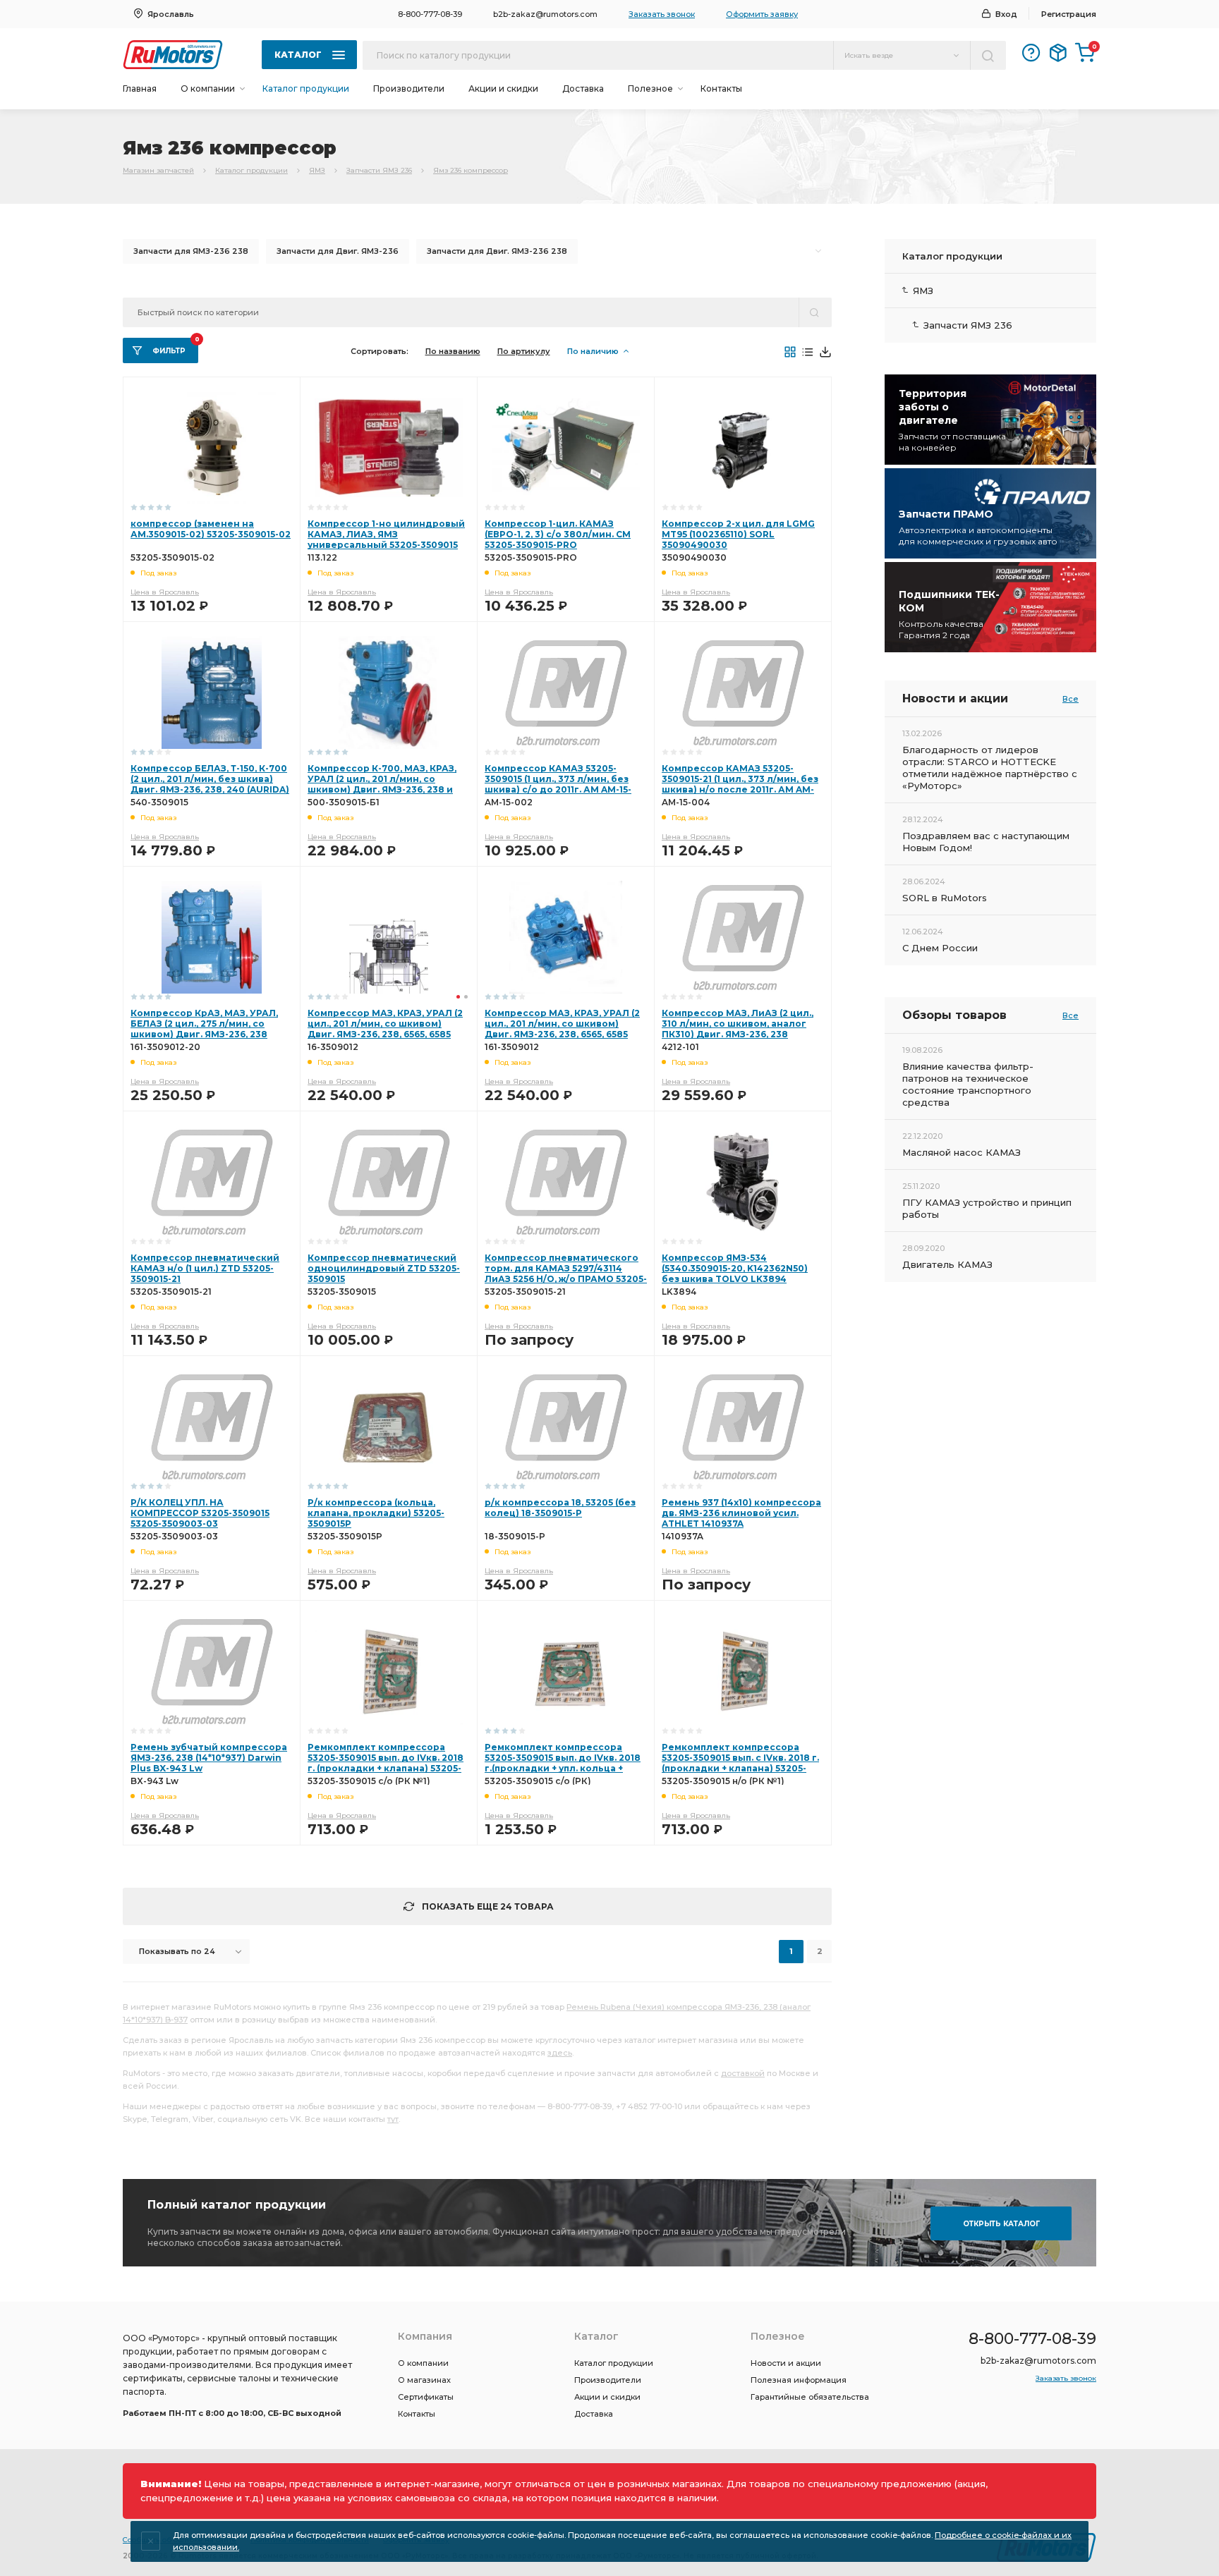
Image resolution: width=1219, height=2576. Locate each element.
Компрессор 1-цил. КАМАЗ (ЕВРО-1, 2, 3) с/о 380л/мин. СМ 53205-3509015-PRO (558, 534)
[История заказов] (1058, 53)
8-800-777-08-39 (430, 14)
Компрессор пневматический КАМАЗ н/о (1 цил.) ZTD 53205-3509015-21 (205, 1268)
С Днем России (940, 948)
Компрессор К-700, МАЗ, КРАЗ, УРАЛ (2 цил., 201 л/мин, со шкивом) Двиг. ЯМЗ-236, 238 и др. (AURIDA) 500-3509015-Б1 (382, 784)
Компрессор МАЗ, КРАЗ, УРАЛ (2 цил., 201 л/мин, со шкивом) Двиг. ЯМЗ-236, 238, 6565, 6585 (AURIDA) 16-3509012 (385, 1029)
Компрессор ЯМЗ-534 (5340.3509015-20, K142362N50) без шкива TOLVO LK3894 (735, 1268)
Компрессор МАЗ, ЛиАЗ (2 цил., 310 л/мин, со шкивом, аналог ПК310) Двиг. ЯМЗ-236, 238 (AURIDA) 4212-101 (738, 1029)
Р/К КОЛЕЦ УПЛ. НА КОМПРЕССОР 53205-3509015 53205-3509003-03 (200, 1513)
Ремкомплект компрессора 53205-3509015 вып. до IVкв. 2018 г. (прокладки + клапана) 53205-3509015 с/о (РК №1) (386, 1763)
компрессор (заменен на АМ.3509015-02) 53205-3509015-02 (211, 529)
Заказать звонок (662, 14)
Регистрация (1069, 14)
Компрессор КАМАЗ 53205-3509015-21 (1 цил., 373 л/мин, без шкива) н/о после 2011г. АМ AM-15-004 (740, 784)
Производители (409, 88)
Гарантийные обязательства (810, 2397)
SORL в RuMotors (945, 898)
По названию (453, 351)
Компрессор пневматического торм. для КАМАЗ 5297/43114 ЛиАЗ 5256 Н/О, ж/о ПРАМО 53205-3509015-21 (566, 1274)
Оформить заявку (762, 14)
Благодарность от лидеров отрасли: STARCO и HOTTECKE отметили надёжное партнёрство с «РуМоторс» (990, 768)
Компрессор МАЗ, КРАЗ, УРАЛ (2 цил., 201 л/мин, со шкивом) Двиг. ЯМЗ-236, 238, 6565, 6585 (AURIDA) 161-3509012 (562, 1029)
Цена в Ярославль (165, 592)
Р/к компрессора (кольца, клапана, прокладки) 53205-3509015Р (376, 1513)
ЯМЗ (317, 170)
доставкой (743, 2073)
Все (1071, 699)
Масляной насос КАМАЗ (962, 1152)
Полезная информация (799, 2380)
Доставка (583, 88)
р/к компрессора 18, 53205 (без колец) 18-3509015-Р (560, 1508)
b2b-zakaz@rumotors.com (545, 14)
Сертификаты (426, 2397)
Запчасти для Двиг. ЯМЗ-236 (338, 251)
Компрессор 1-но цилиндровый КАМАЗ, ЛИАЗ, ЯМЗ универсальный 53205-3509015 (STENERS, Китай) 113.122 (386, 539)
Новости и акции (786, 2363)
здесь (560, 2053)
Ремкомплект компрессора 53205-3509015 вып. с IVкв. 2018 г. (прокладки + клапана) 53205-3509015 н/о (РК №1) (740, 1763)
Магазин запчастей (158, 170)
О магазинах (424, 2380)
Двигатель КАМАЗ (947, 1264)
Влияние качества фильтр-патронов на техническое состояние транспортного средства (968, 1084)
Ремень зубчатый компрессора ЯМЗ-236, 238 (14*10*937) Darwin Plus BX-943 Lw (209, 1758)
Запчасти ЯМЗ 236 (379, 170)
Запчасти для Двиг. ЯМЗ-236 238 (497, 251)
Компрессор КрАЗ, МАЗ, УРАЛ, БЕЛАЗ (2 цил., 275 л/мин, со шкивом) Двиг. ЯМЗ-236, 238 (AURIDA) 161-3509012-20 (204, 1029)
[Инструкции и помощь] (1031, 53)
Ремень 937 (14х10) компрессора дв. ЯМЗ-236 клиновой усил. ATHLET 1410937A (741, 1513)
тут (393, 2119)
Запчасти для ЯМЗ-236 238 (191, 251)
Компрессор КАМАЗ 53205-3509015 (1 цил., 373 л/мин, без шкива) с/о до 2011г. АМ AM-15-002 (558, 784)
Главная (140, 88)
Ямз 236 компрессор (471, 170)
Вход (1006, 14)
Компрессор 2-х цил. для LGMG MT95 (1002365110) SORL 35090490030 (738, 534)
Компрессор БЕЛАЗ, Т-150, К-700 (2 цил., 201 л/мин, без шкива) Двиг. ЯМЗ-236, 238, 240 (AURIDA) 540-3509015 (210, 784)
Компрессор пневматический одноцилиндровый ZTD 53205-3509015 (384, 1268)
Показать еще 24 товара (488, 1906)
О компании (423, 2363)
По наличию (593, 351)
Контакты (721, 88)
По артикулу (524, 351)
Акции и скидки (503, 88)
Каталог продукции (306, 88)
